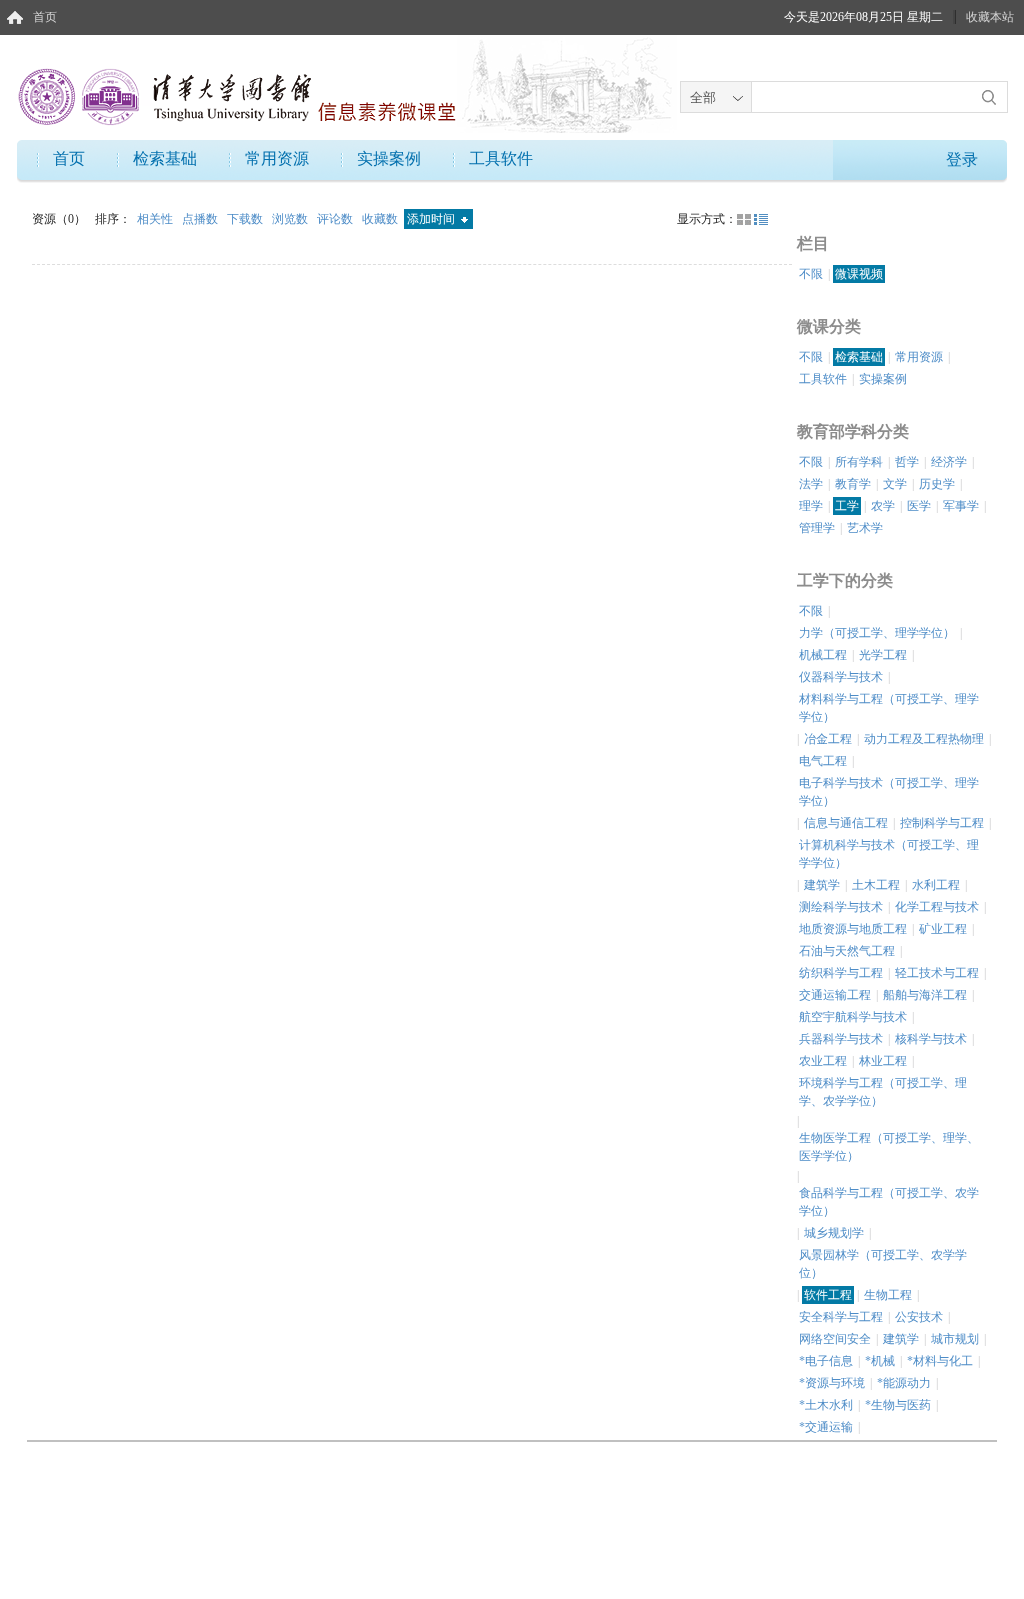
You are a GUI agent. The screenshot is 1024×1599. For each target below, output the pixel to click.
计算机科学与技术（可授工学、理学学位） (889, 854)
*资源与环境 (832, 1383)
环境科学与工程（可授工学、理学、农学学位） (883, 1092)
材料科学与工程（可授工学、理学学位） (889, 708)
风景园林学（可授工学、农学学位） (883, 1264)
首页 (45, 17)
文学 (895, 484)
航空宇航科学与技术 (853, 1017)
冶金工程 (828, 739)
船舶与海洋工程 (925, 995)
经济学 (949, 462)
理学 (811, 506)
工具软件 (501, 158)
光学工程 (883, 655)
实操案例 (389, 158)
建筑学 (822, 885)
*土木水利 (826, 1405)
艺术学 (865, 528)
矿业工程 (943, 929)
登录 (962, 159)
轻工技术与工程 (937, 973)
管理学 (817, 528)
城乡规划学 (834, 1233)
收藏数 (381, 219)
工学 (847, 506)
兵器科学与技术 (841, 1039)
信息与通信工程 (846, 823)
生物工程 (888, 1295)
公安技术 (919, 1317)
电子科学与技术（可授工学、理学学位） (889, 792)
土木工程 (876, 885)
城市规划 (955, 1339)
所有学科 (859, 462)
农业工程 (823, 1061)
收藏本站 (990, 17)
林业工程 (883, 1061)
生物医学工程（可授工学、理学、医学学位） (889, 1147)
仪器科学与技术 (841, 677)
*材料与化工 (940, 1361)
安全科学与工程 (841, 1317)
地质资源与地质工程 (853, 929)
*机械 (880, 1361)
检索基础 (165, 158)
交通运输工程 (835, 995)
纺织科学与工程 (841, 973)
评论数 (336, 219)
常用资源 (277, 158)
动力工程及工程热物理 (924, 739)
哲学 (907, 462)
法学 (811, 484)
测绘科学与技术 (841, 907)
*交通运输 (826, 1427)
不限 (811, 274)
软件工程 (828, 1295)
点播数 (201, 219)
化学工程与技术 (937, 907)
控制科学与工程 (942, 823)
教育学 (853, 484)
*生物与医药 (898, 1405)
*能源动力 (904, 1383)
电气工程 (823, 761)
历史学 (937, 484)
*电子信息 (826, 1361)
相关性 (156, 219)
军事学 (961, 506)
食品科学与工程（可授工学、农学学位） (889, 1202)
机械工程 (823, 655)
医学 (919, 506)
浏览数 (291, 219)
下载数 (246, 219)
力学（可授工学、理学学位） (877, 633)
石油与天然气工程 (847, 951)
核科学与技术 (931, 1039)
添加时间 (432, 219)
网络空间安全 (835, 1339)
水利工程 (936, 885)
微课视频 (859, 274)
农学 (883, 506)
